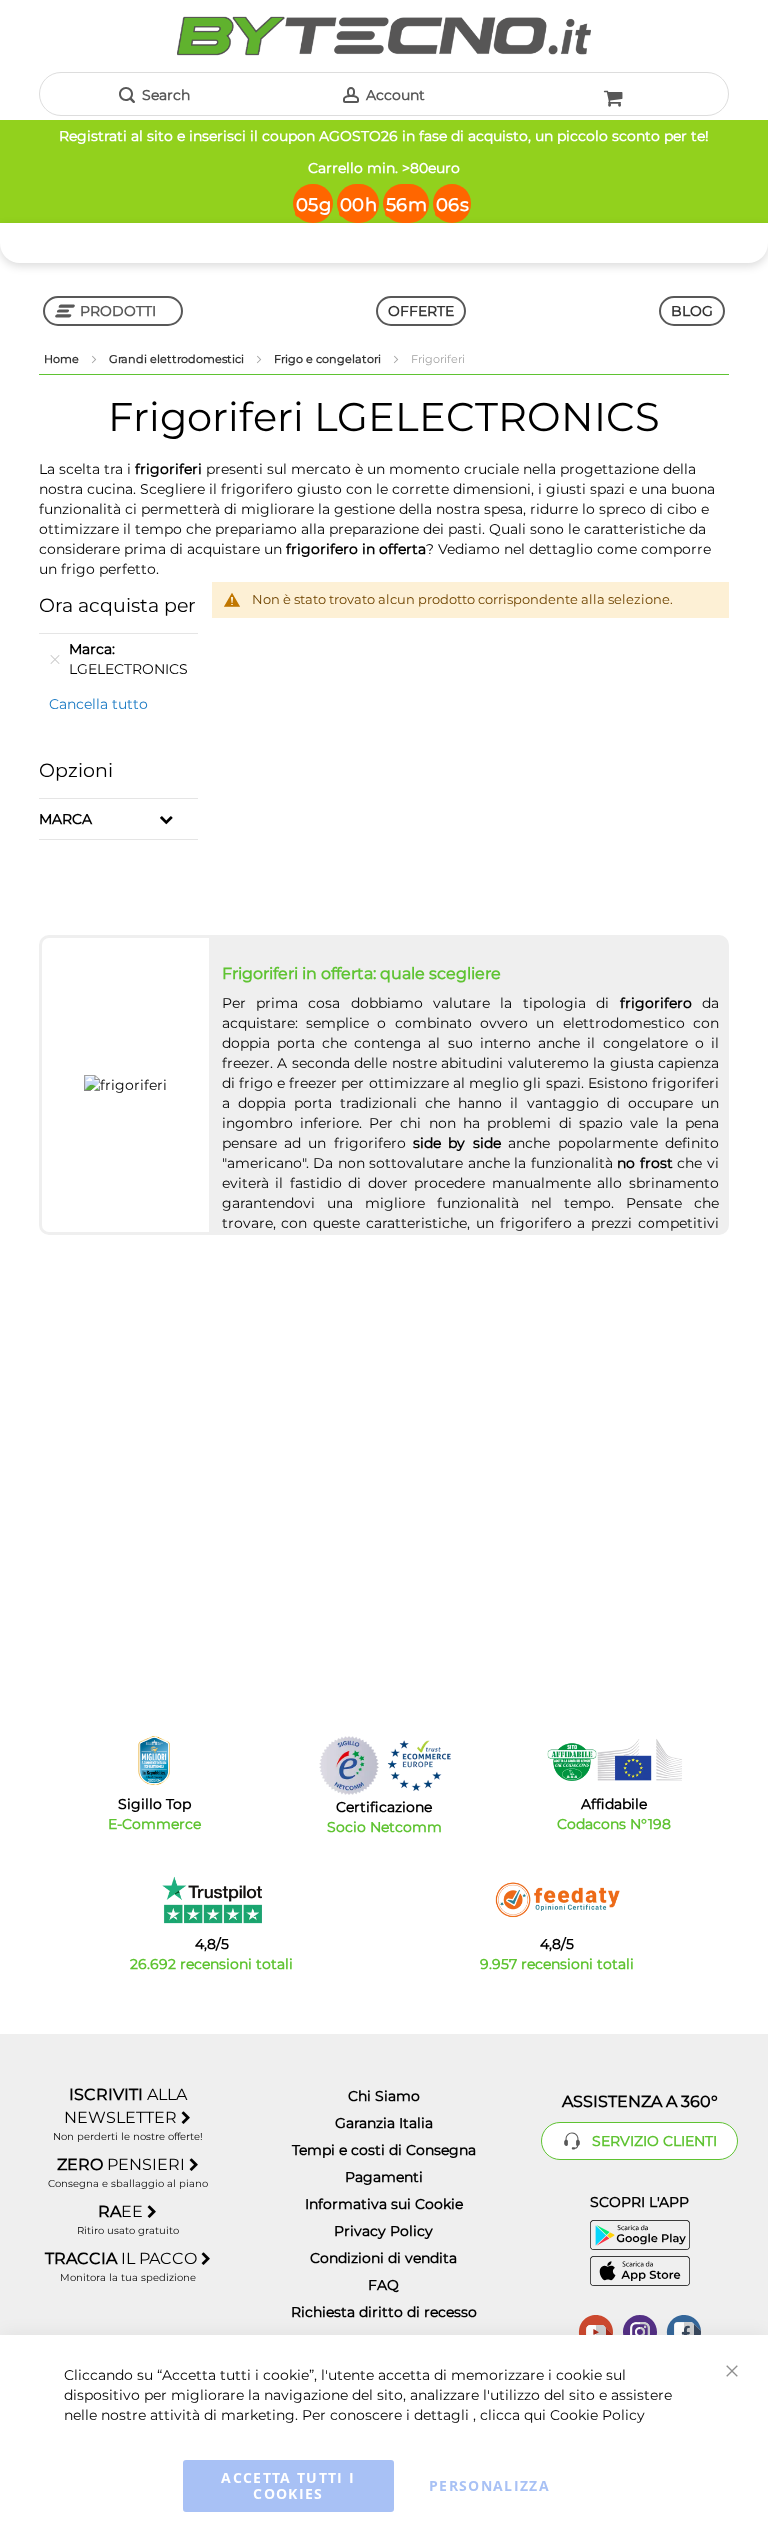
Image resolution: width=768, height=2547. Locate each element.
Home (63, 359)
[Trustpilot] (211, 1900)
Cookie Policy (597, 2415)
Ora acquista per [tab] (117, 605)
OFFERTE (421, 311)
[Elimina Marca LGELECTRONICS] (55, 659)
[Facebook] (684, 2330)
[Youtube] (596, 2330)
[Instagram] (640, 2330)
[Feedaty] (557, 1900)
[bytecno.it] (384, 36)
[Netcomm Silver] (349, 1765)
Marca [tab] (65, 819)
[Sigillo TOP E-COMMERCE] (154, 1760)
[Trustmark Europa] (419, 1765)
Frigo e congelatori (329, 359)
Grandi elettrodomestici (178, 359)
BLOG (692, 311)
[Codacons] (614, 1760)
